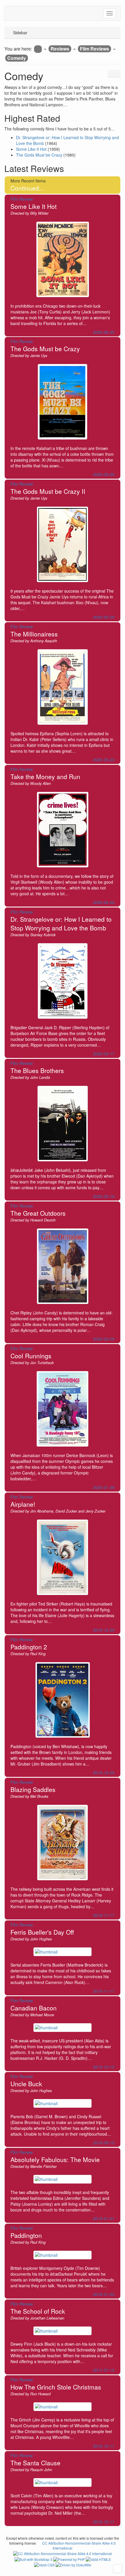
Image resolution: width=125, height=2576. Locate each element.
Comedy (17, 58)
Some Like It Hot (31, 149)
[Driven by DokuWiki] (73, 2564)
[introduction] (38, 49)
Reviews (60, 49)
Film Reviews (94, 49)
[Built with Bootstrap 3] (34, 2558)
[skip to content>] (118, 2569)
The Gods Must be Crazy (39, 155)
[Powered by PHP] (69, 2558)
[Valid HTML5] (98, 2558)
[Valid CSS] (45, 2564)
